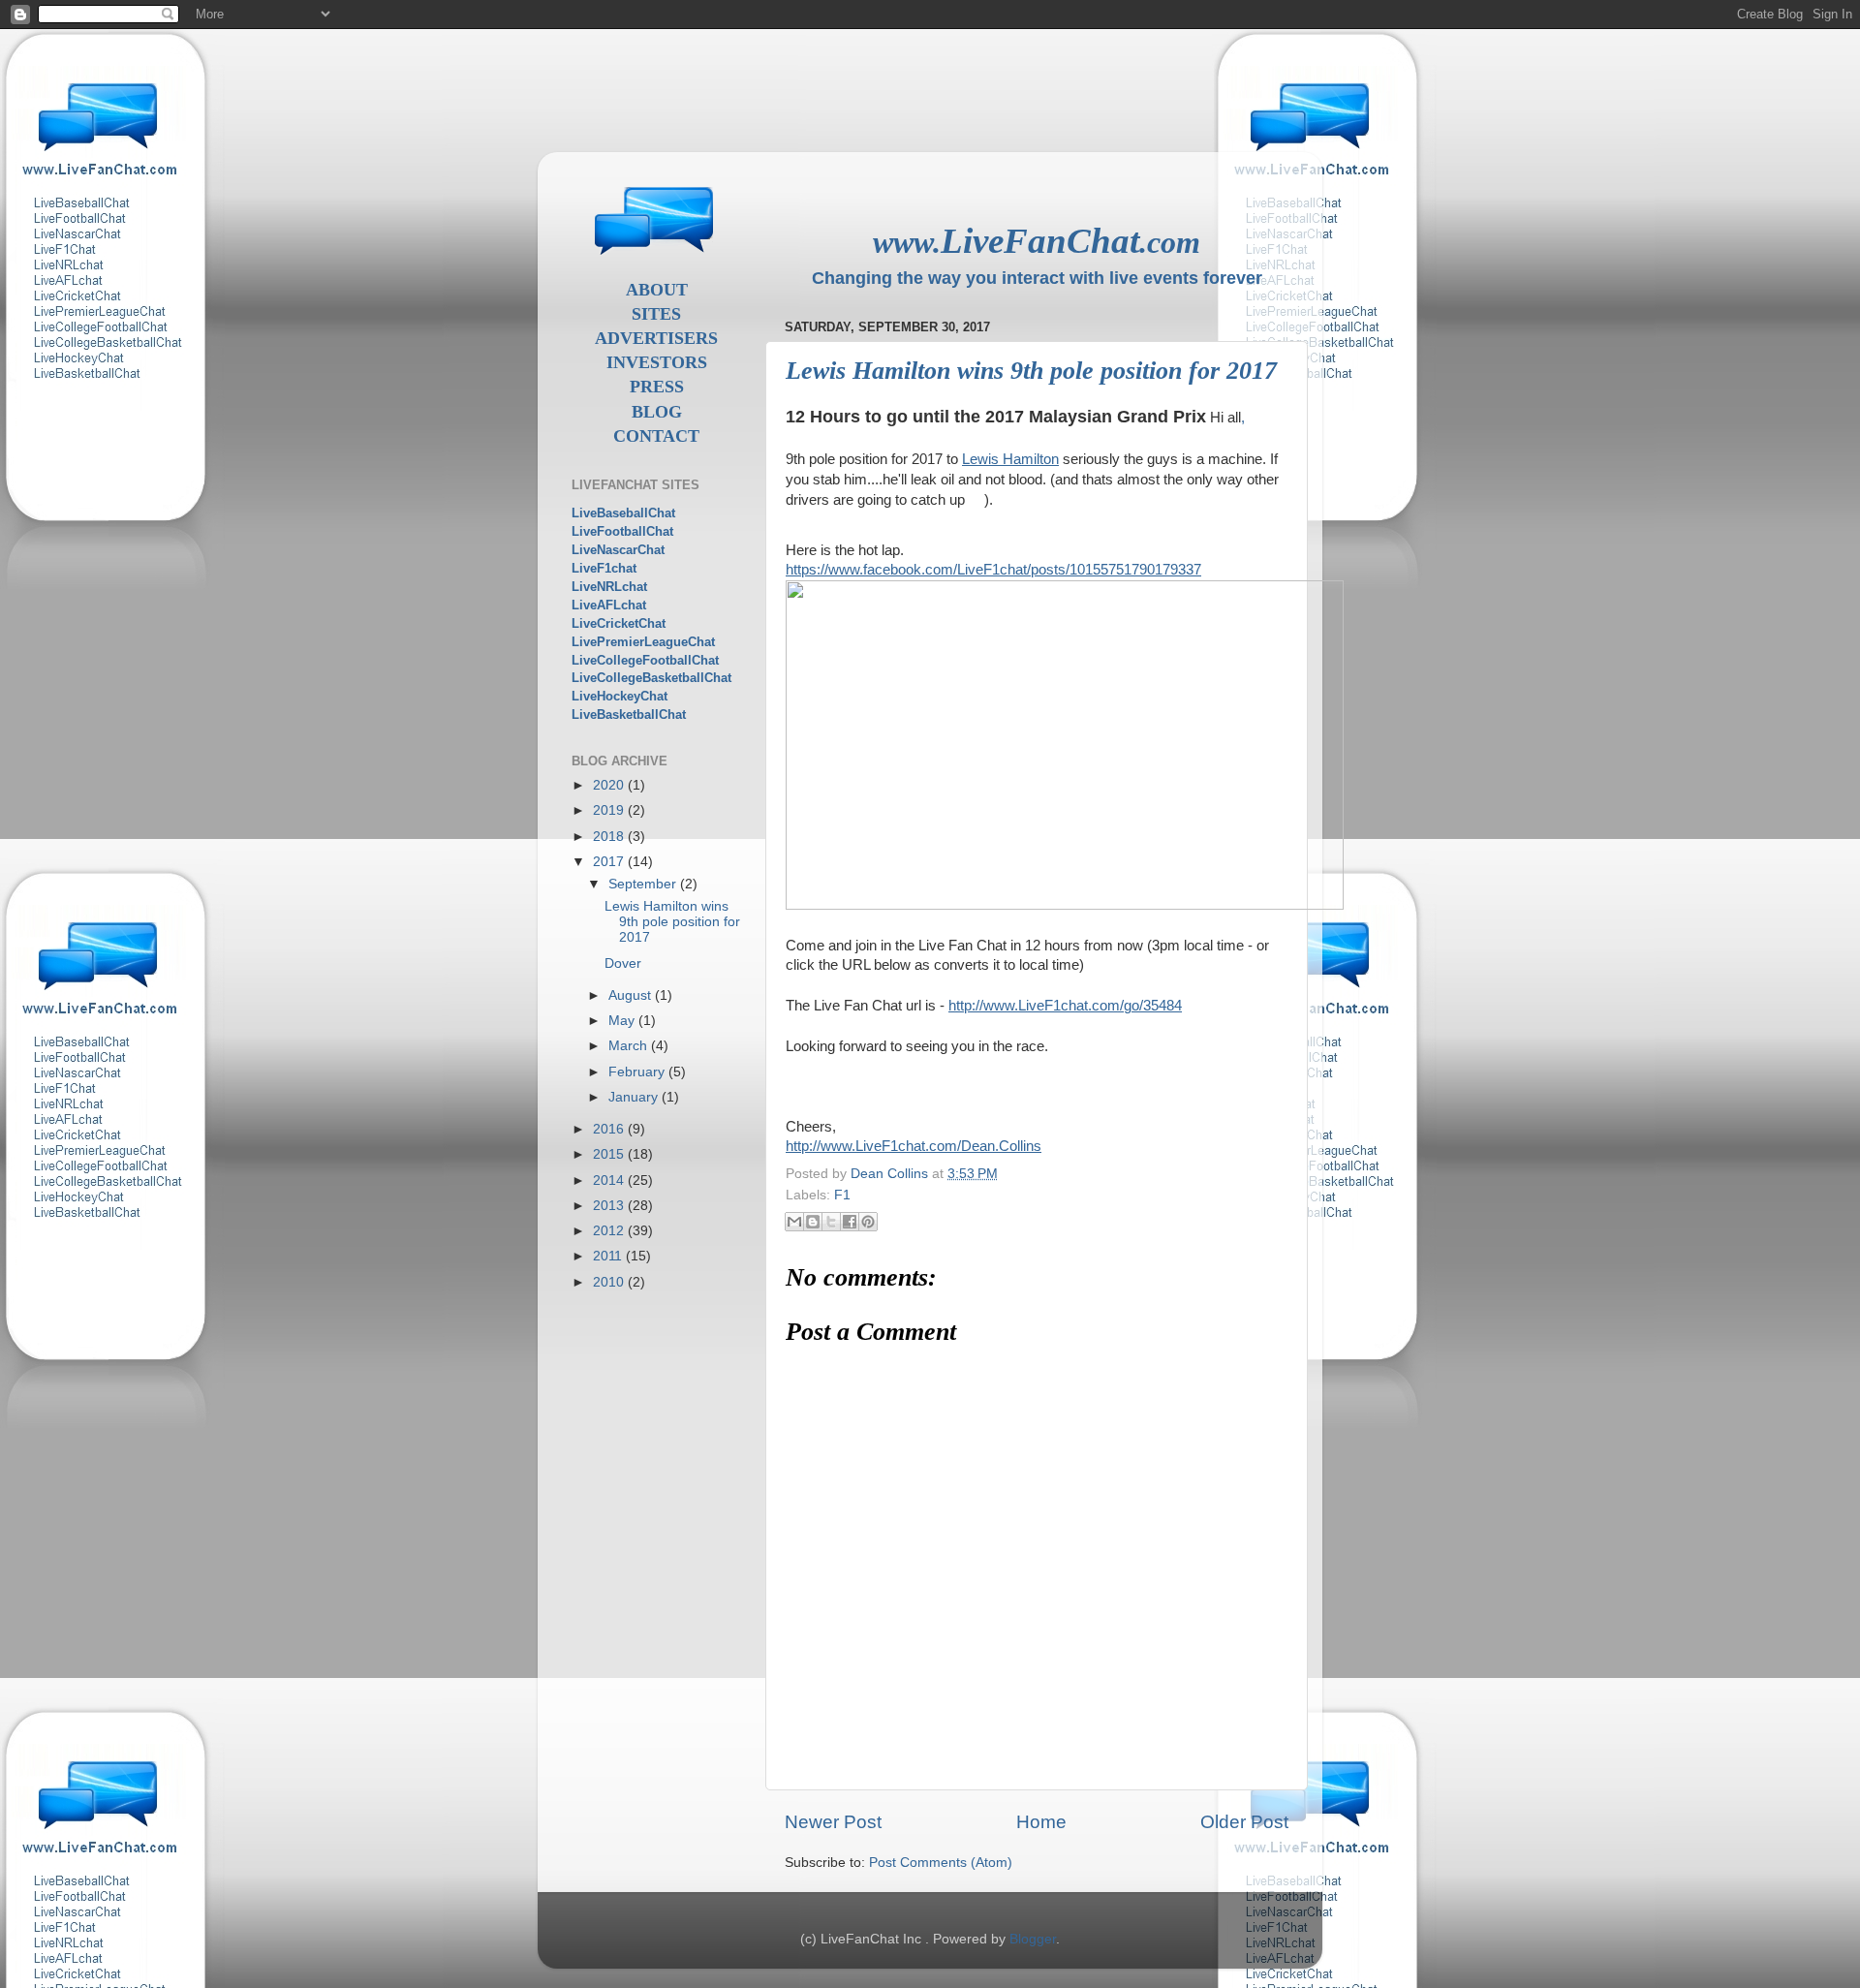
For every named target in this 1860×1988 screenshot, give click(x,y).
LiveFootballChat (622, 531)
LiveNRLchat (609, 587)
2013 (610, 1206)
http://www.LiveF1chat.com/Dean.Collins (914, 1146)
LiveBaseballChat (623, 513)
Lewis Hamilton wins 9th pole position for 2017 (672, 922)
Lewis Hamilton (1010, 459)
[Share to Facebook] (850, 1222)
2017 (610, 862)
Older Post (1244, 1822)
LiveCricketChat (619, 623)
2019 (610, 810)
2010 (610, 1282)
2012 (610, 1231)
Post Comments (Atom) (941, 1863)
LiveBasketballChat (629, 714)
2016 (610, 1129)
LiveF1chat (604, 568)
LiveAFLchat (609, 605)
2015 (610, 1154)
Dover (623, 963)
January (635, 1097)
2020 (610, 785)
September (644, 884)
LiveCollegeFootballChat (645, 660)
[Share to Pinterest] (868, 1222)
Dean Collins (891, 1174)
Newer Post (833, 1822)
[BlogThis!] (813, 1222)
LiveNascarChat (618, 550)
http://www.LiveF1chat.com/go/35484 (1065, 1006)
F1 (842, 1195)
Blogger (1033, 1939)
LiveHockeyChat (620, 696)
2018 (610, 837)
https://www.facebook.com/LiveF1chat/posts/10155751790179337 (993, 570)
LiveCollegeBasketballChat (651, 678)
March (630, 1046)
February (638, 1072)
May (623, 1021)
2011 (609, 1256)
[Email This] (794, 1222)
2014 (610, 1180)
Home (1041, 1822)
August (632, 995)
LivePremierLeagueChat (643, 642)
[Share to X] (831, 1222)
